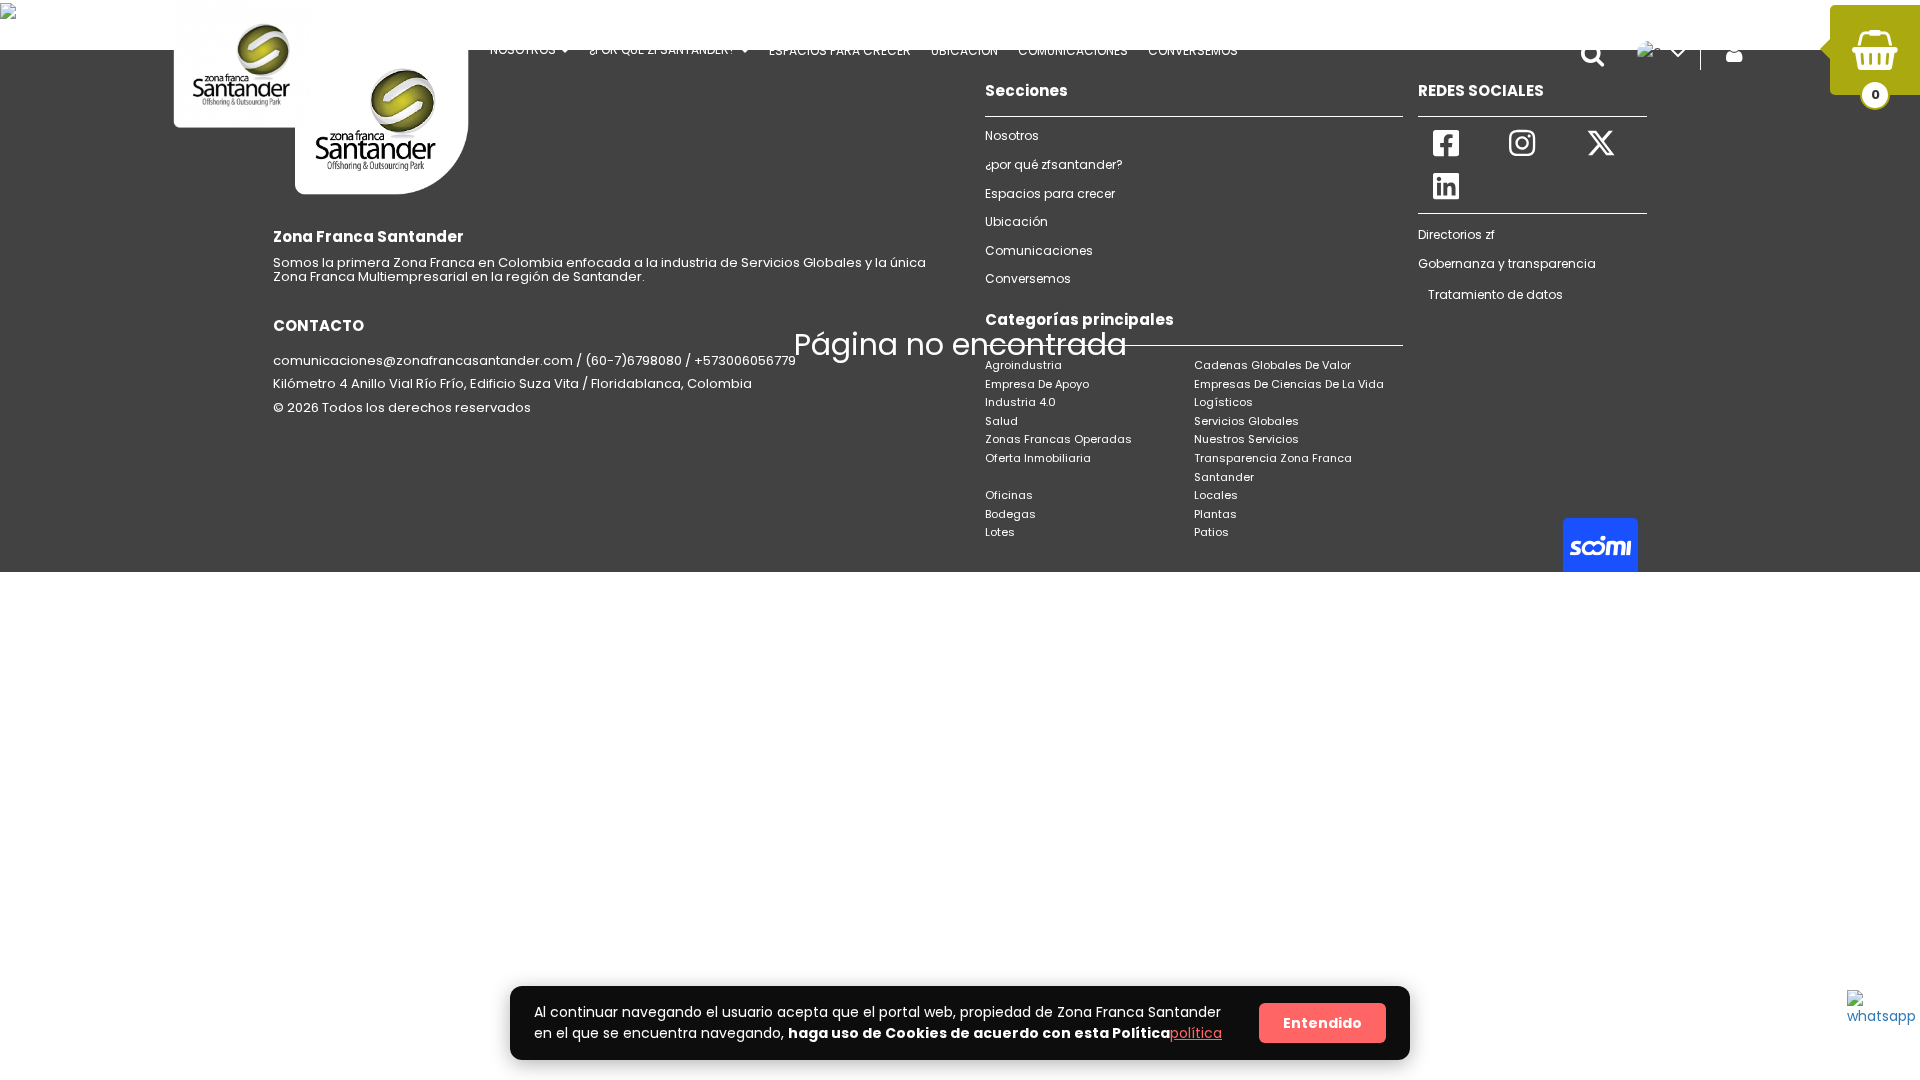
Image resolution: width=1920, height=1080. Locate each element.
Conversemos (1028, 278)
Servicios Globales (1246, 421)
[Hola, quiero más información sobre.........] (1877, 1020)
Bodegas (1010, 514)
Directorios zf (1456, 234)
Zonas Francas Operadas (1058, 439)
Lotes (1000, 532)
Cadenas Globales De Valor (1272, 365)
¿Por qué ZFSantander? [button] (664, 49)
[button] (1597, 55)
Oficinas (1009, 495)
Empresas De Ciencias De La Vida (1289, 384)
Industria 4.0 (1020, 402)
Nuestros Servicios (1246, 439)
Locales (1216, 495)
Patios (1211, 532)
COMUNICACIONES (1073, 50)
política (1196, 1033)
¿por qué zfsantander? (1054, 164)
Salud (1001, 421)
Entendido (1322, 1023)
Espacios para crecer (840, 50)
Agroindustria (1023, 365)
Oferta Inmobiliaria (1038, 458)
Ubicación (964, 50)
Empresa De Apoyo (1037, 384)
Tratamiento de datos (1495, 294)
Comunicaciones (1039, 250)
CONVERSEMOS (1193, 50)
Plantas (1215, 514)
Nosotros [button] (524, 49)
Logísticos (1223, 402)
